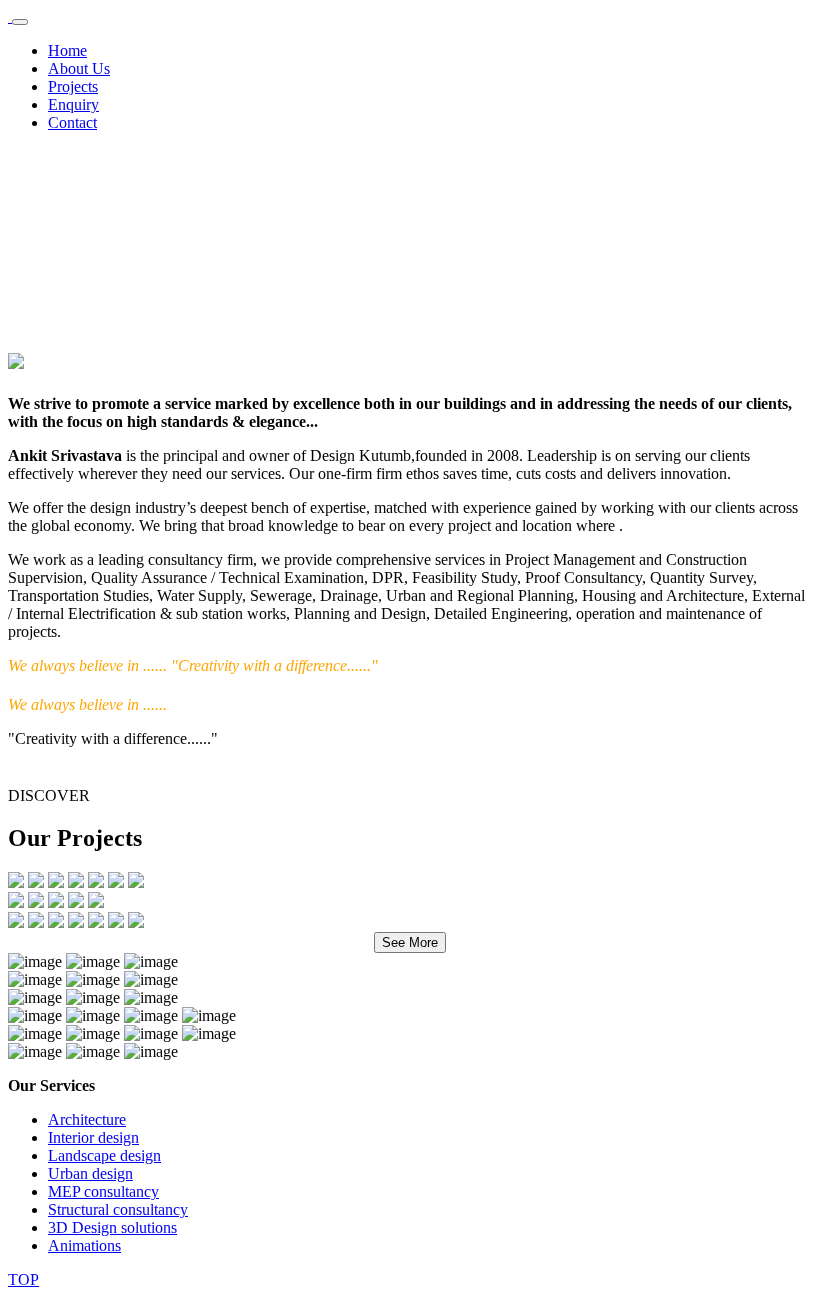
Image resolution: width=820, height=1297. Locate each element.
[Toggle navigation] (20, 22)
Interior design (93, 1137)
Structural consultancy (118, 1209)
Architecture (87, 1119)
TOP (23, 1279)
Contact (72, 122)
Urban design (90, 1173)
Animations (84, 1245)
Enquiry (73, 104)
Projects (73, 86)
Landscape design (104, 1155)
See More (410, 942)
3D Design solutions (112, 1227)
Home (67, 50)
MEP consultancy (103, 1191)
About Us (79, 68)
